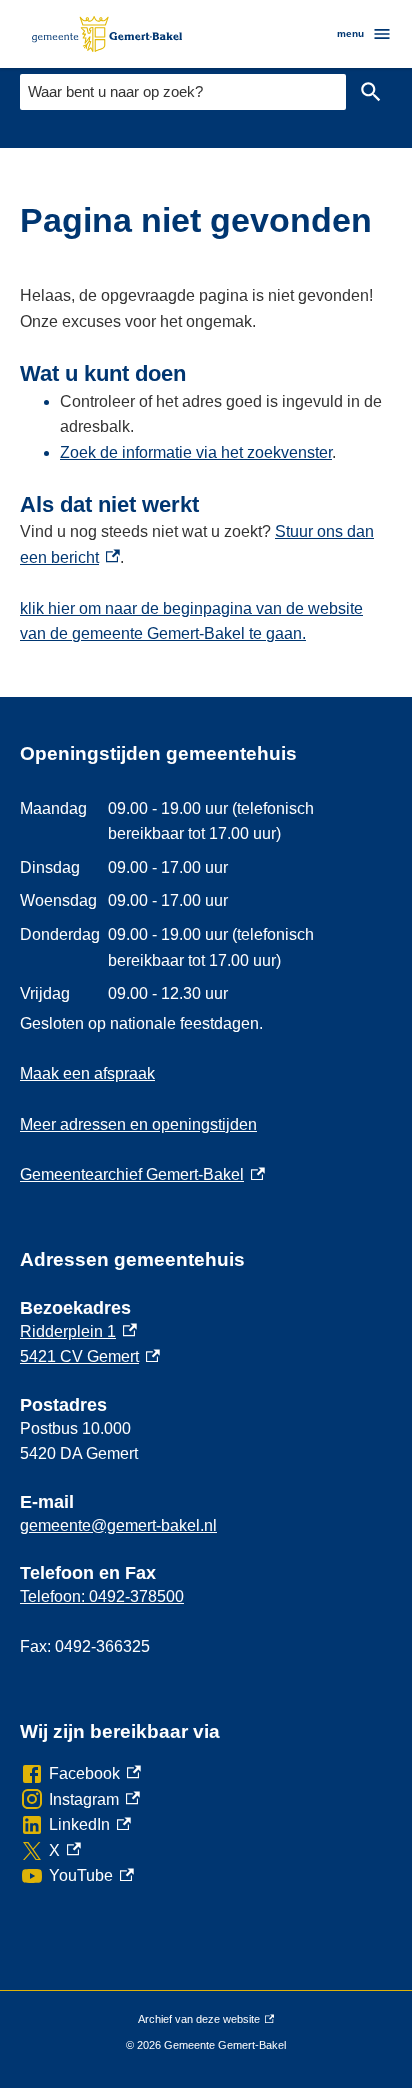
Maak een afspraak (87, 1073)
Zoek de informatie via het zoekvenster (196, 452)
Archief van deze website (199, 2023)
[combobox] (183, 91)
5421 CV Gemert (90, 1356)
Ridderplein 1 (78, 1331)
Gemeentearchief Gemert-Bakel (142, 1174)
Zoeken (371, 92)
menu (350, 33)
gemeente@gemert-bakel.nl (118, 1525)
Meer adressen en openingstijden (138, 1124)
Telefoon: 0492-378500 (102, 1596)
